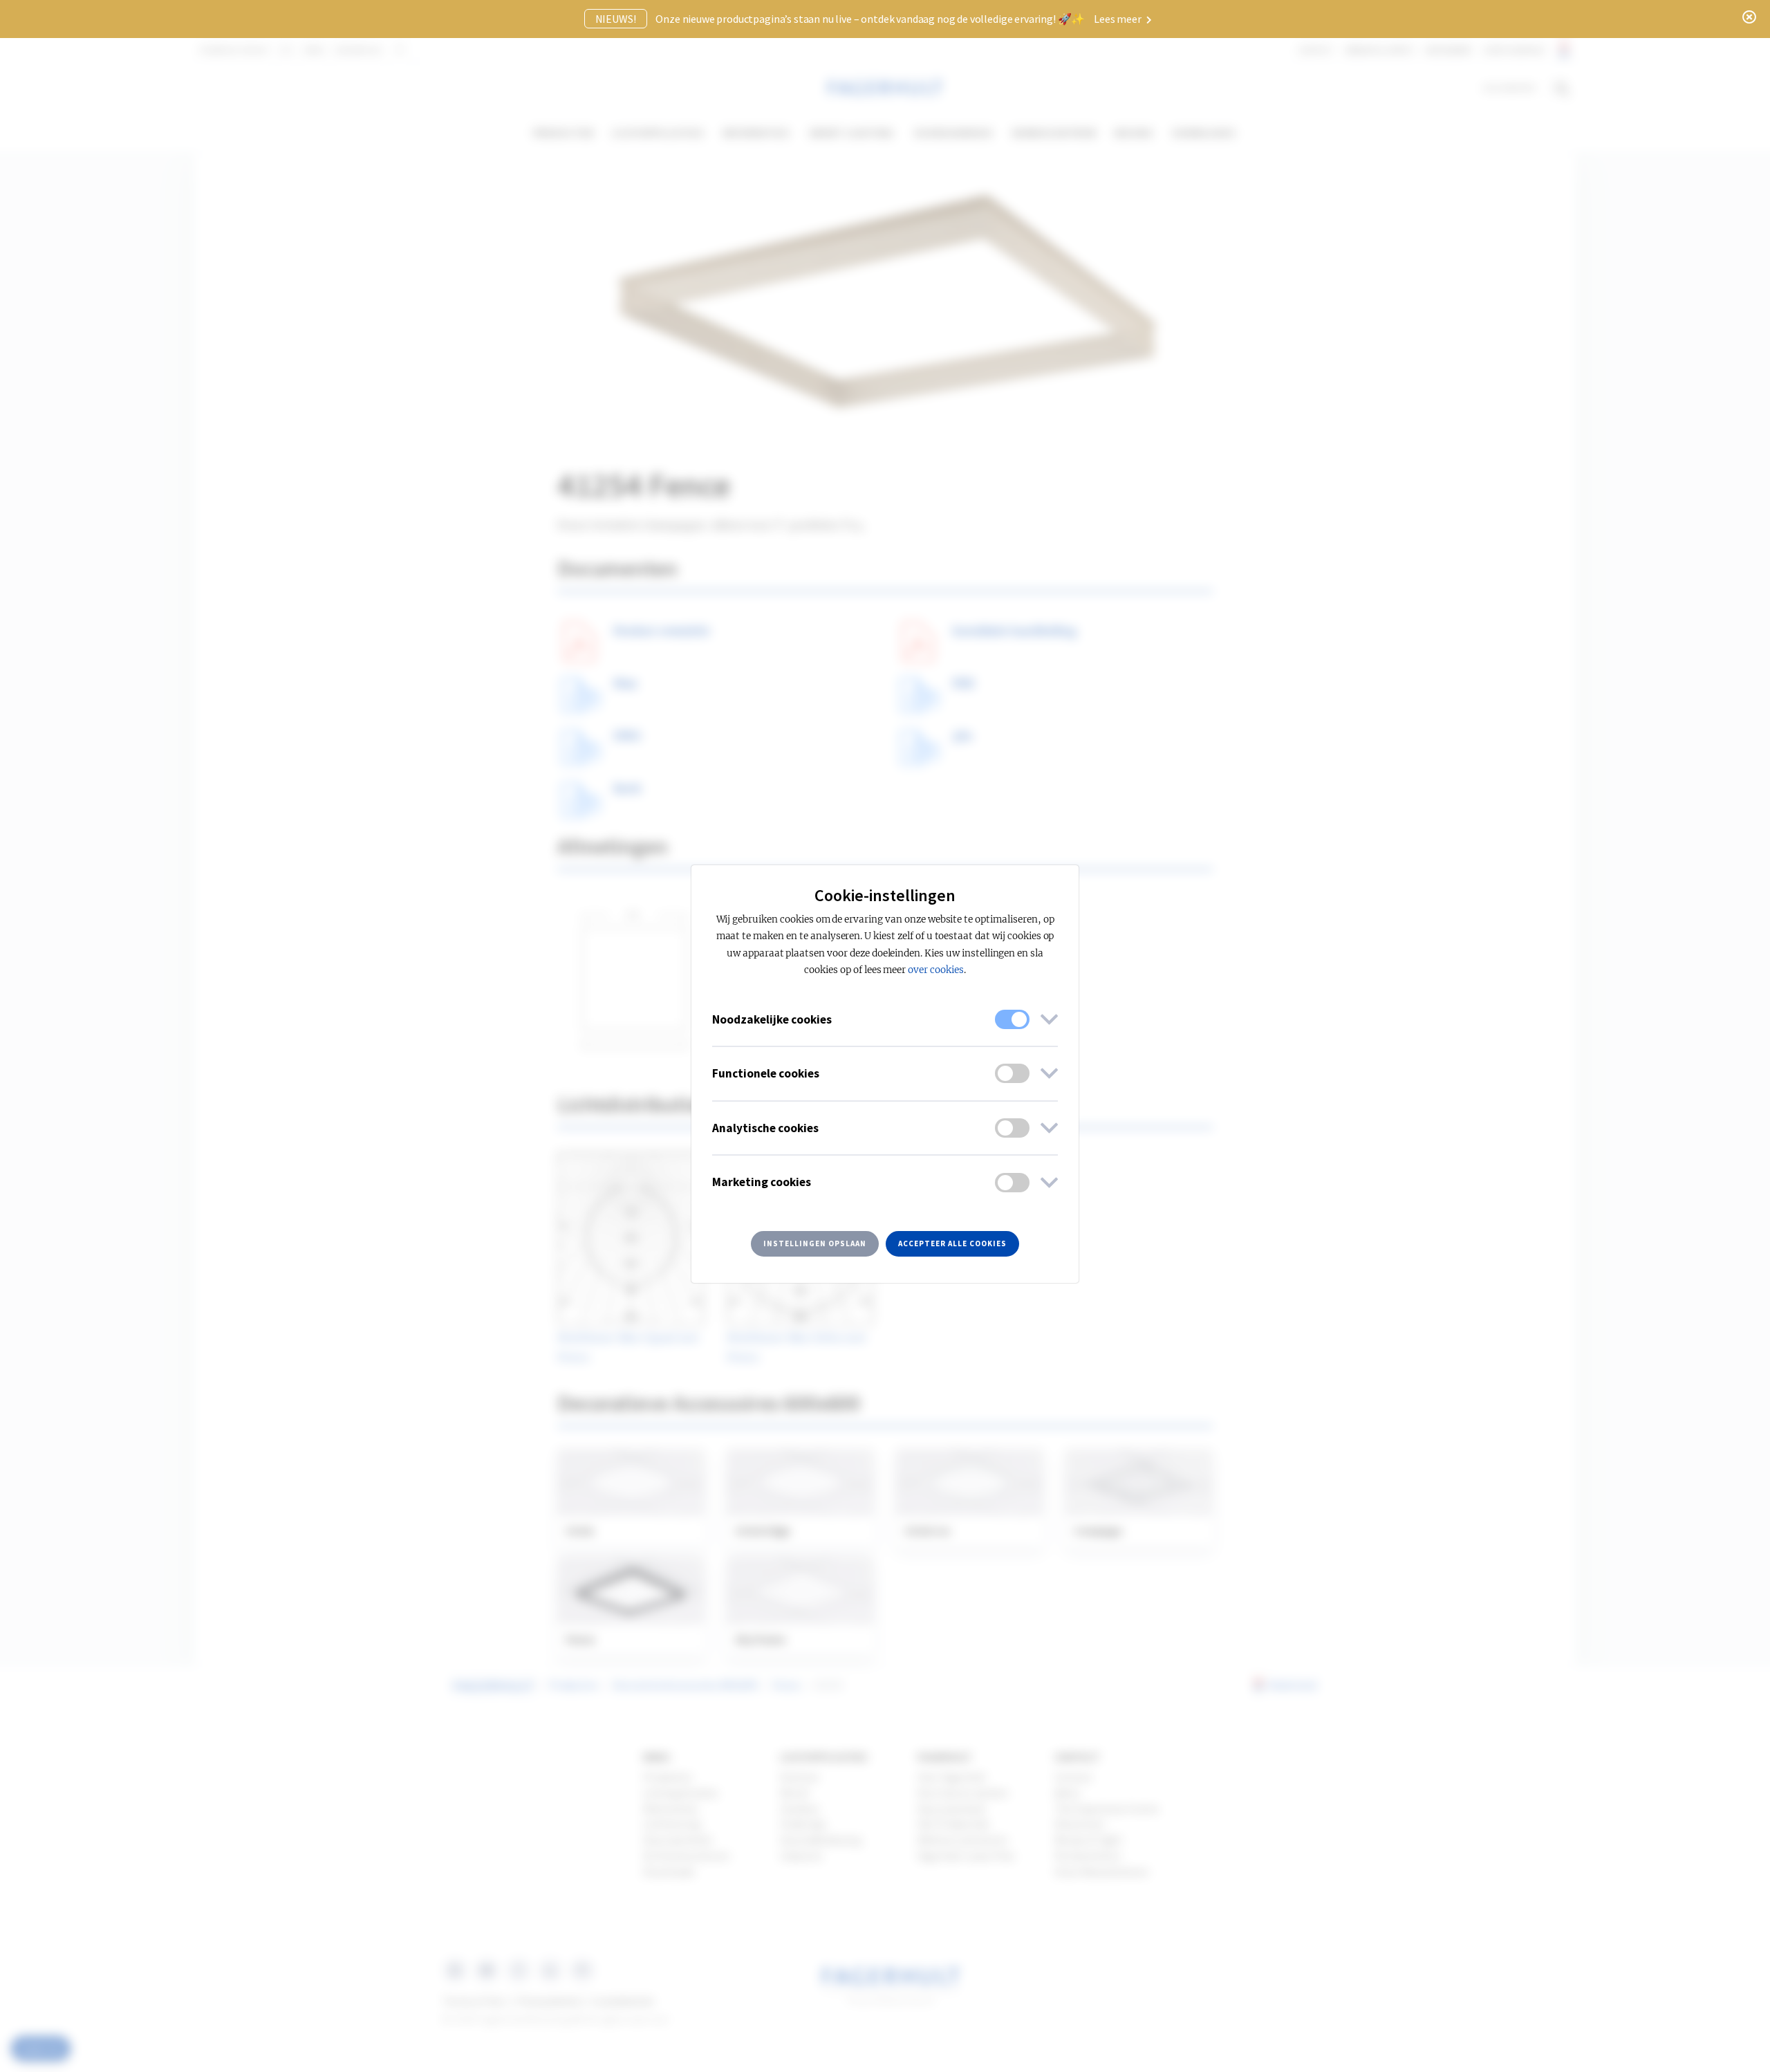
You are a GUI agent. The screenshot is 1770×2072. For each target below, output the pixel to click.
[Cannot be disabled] (1012, 1019)
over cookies (936, 970)
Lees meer (1118, 19)
